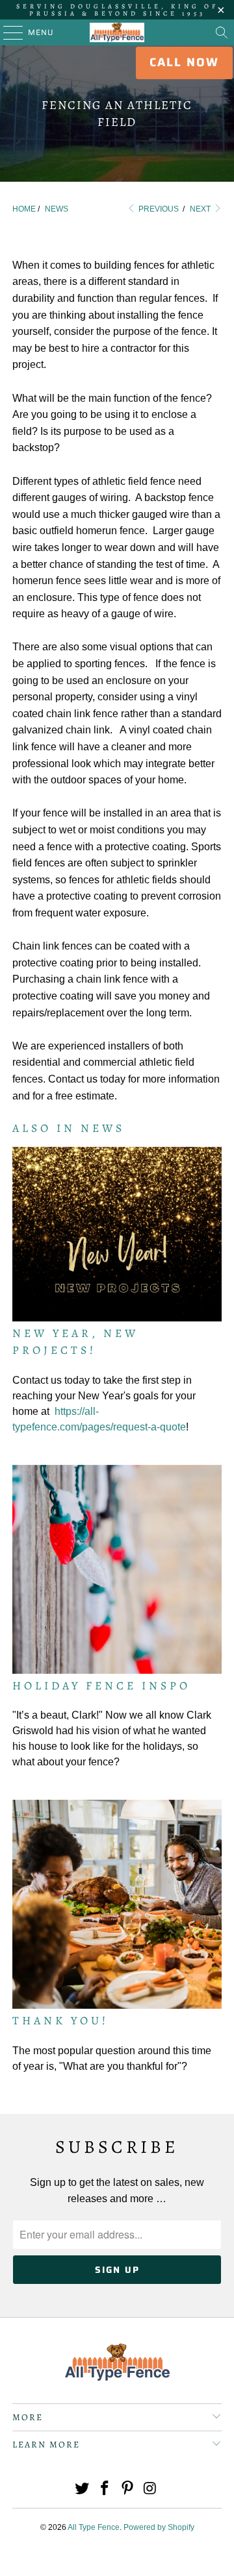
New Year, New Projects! (75, 1342)
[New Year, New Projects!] (117, 1234)
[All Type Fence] (117, 32)
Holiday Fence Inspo (101, 1686)
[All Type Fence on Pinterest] (128, 2489)
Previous (158, 209)
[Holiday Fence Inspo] (117, 1569)
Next (201, 209)
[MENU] (7, 32)
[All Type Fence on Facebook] (105, 2489)
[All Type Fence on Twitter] (83, 2489)
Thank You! (60, 2020)
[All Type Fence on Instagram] (150, 2489)
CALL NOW (184, 62)
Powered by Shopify (159, 2527)
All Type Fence (94, 2527)
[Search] (222, 32)
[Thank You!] (117, 1904)
